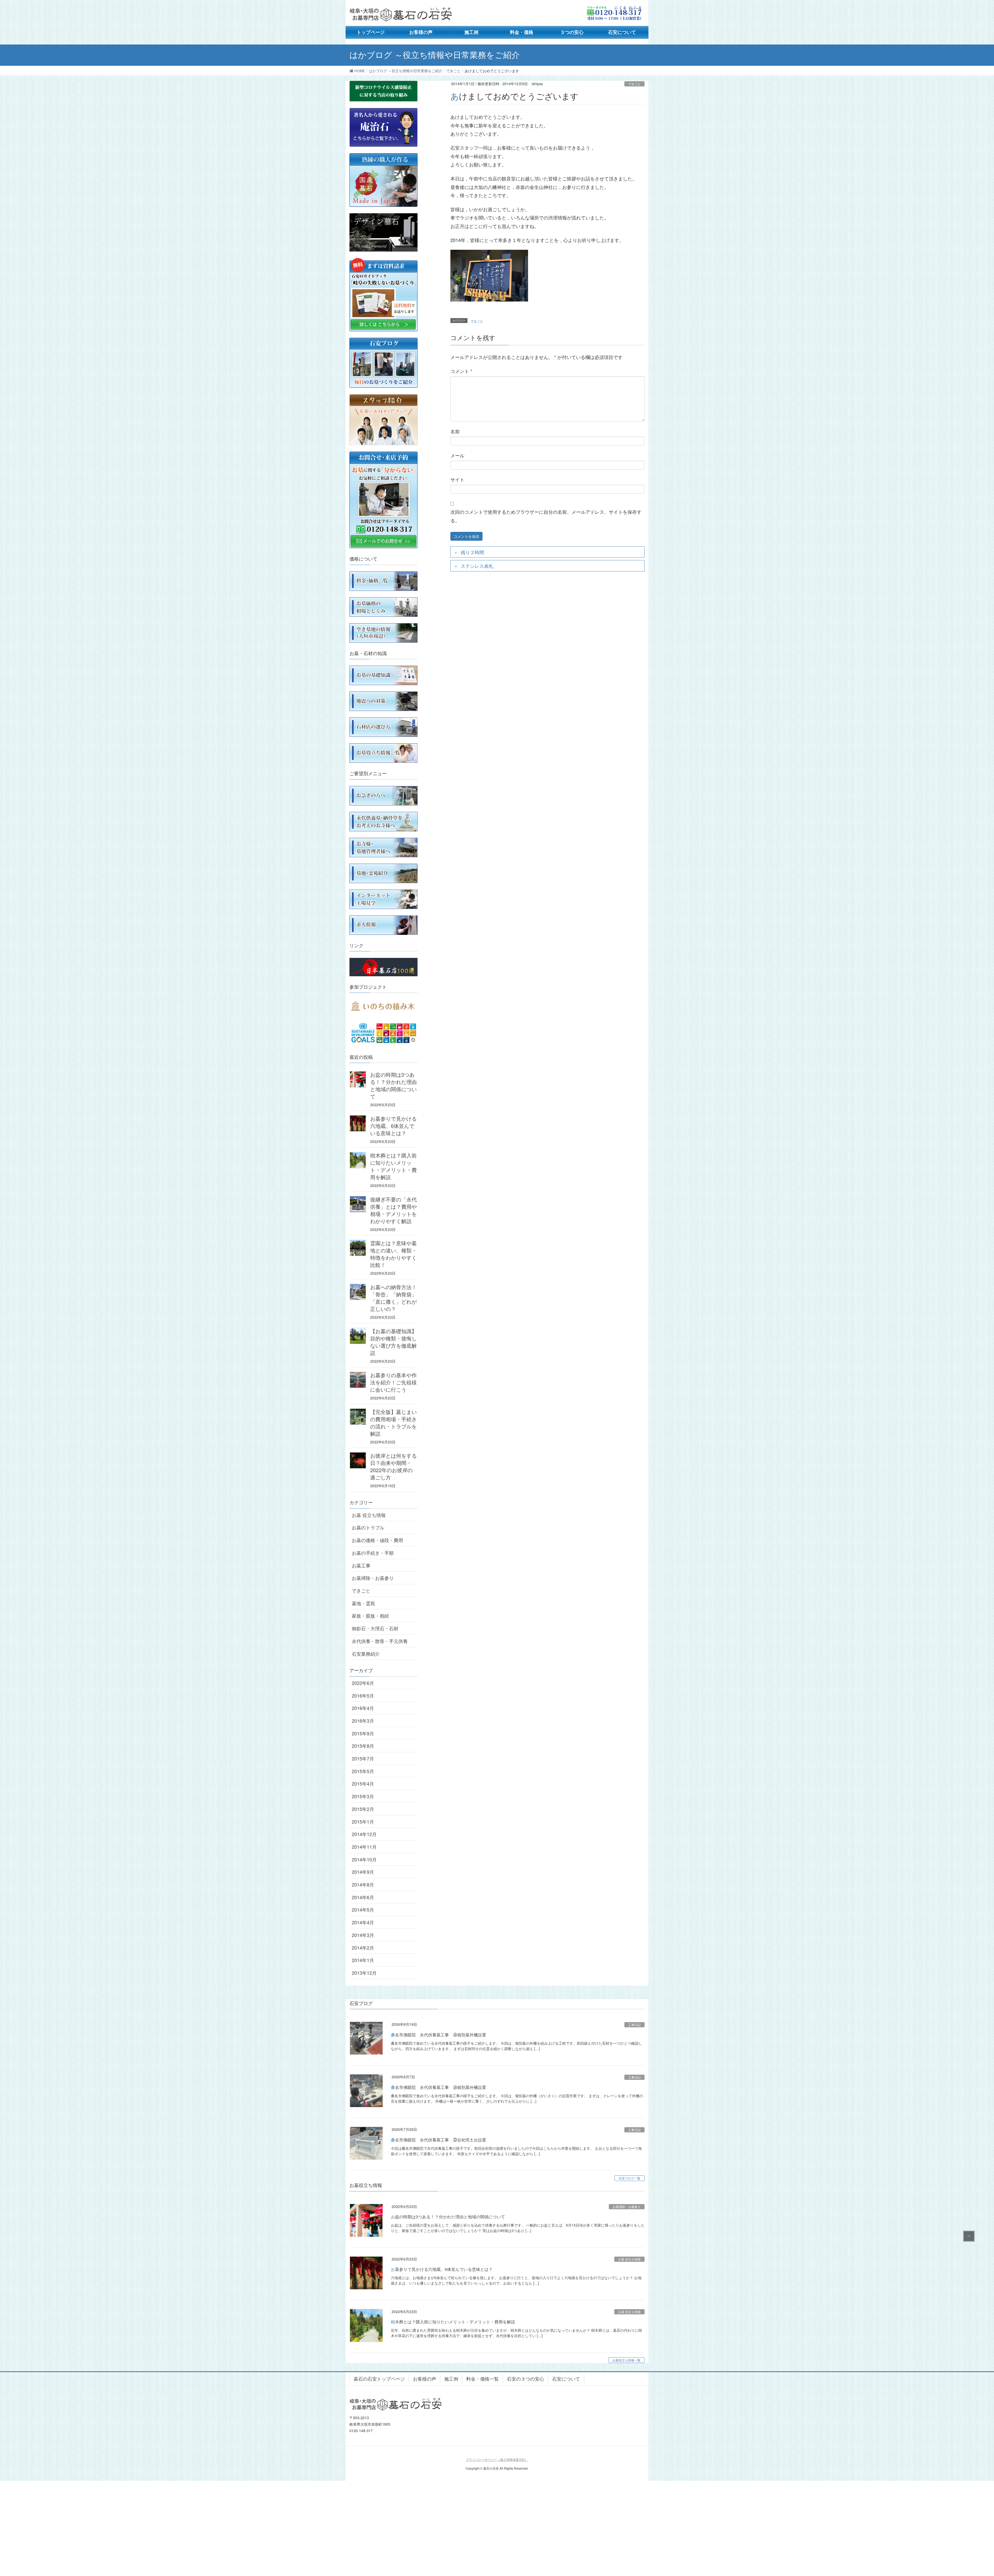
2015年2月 (363, 1809)
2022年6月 (363, 1683)
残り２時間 (472, 552)
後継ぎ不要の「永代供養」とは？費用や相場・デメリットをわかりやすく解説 (393, 1210)
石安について (566, 2379)
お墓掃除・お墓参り (373, 1578)
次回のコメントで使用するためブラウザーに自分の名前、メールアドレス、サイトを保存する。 (546, 516)
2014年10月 (364, 1859)
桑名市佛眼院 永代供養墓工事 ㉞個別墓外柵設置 (438, 2087)
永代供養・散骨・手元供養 (380, 1641)
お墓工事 (361, 1565)
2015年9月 (363, 1733)
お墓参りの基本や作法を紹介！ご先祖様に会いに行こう (393, 1382)
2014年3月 (363, 1935)
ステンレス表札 (477, 566)
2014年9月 (363, 1872)
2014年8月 (363, 1884)
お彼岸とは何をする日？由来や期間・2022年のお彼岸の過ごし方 (393, 1466)
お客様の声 (425, 2379)
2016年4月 (363, 1708)
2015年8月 (363, 1746)
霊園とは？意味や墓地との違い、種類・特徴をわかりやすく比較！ (393, 1254)
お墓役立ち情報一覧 (626, 2360)
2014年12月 (364, 1834)
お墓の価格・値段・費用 (377, 1540)
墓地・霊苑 (363, 1603)
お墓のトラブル (368, 1527)
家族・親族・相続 (370, 1616)
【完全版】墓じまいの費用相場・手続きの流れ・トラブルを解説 (393, 1423)
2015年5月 (363, 1771)
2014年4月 (363, 1922)
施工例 (451, 2379)
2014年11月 (364, 1847)
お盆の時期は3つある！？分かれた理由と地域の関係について (393, 1085)
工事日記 (634, 2025)
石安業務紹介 (366, 1654)
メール (457, 455)
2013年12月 (364, 1973)
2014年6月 (363, 1897)
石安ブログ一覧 (630, 2178)
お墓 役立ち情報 (369, 1515)
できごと (634, 84)
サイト (457, 479)
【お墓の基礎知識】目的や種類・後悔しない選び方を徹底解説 (393, 1342)
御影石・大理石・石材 (375, 1628)
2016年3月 (363, 1721)
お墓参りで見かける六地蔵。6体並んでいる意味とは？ (393, 1126)
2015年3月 (363, 1796)
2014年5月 (363, 1910)
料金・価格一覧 (483, 2379)
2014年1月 (363, 1960)
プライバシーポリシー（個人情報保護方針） (497, 2459)
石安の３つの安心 (525, 2379)
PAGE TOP (968, 2236)
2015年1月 (363, 1822)
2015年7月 (363, 1758)
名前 (455, 431)
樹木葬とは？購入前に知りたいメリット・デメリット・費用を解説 (393, 1166)
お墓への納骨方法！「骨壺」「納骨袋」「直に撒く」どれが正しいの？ (393, 1298)
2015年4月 (363, 1784)
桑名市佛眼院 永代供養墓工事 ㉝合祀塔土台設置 (438, 2140)
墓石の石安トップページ (379, 2379)
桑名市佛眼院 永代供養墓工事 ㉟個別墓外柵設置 (438, 2035)
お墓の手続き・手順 (373, 1553)
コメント (461, 371)
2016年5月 (363, 1696)
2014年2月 (363, 1948)
